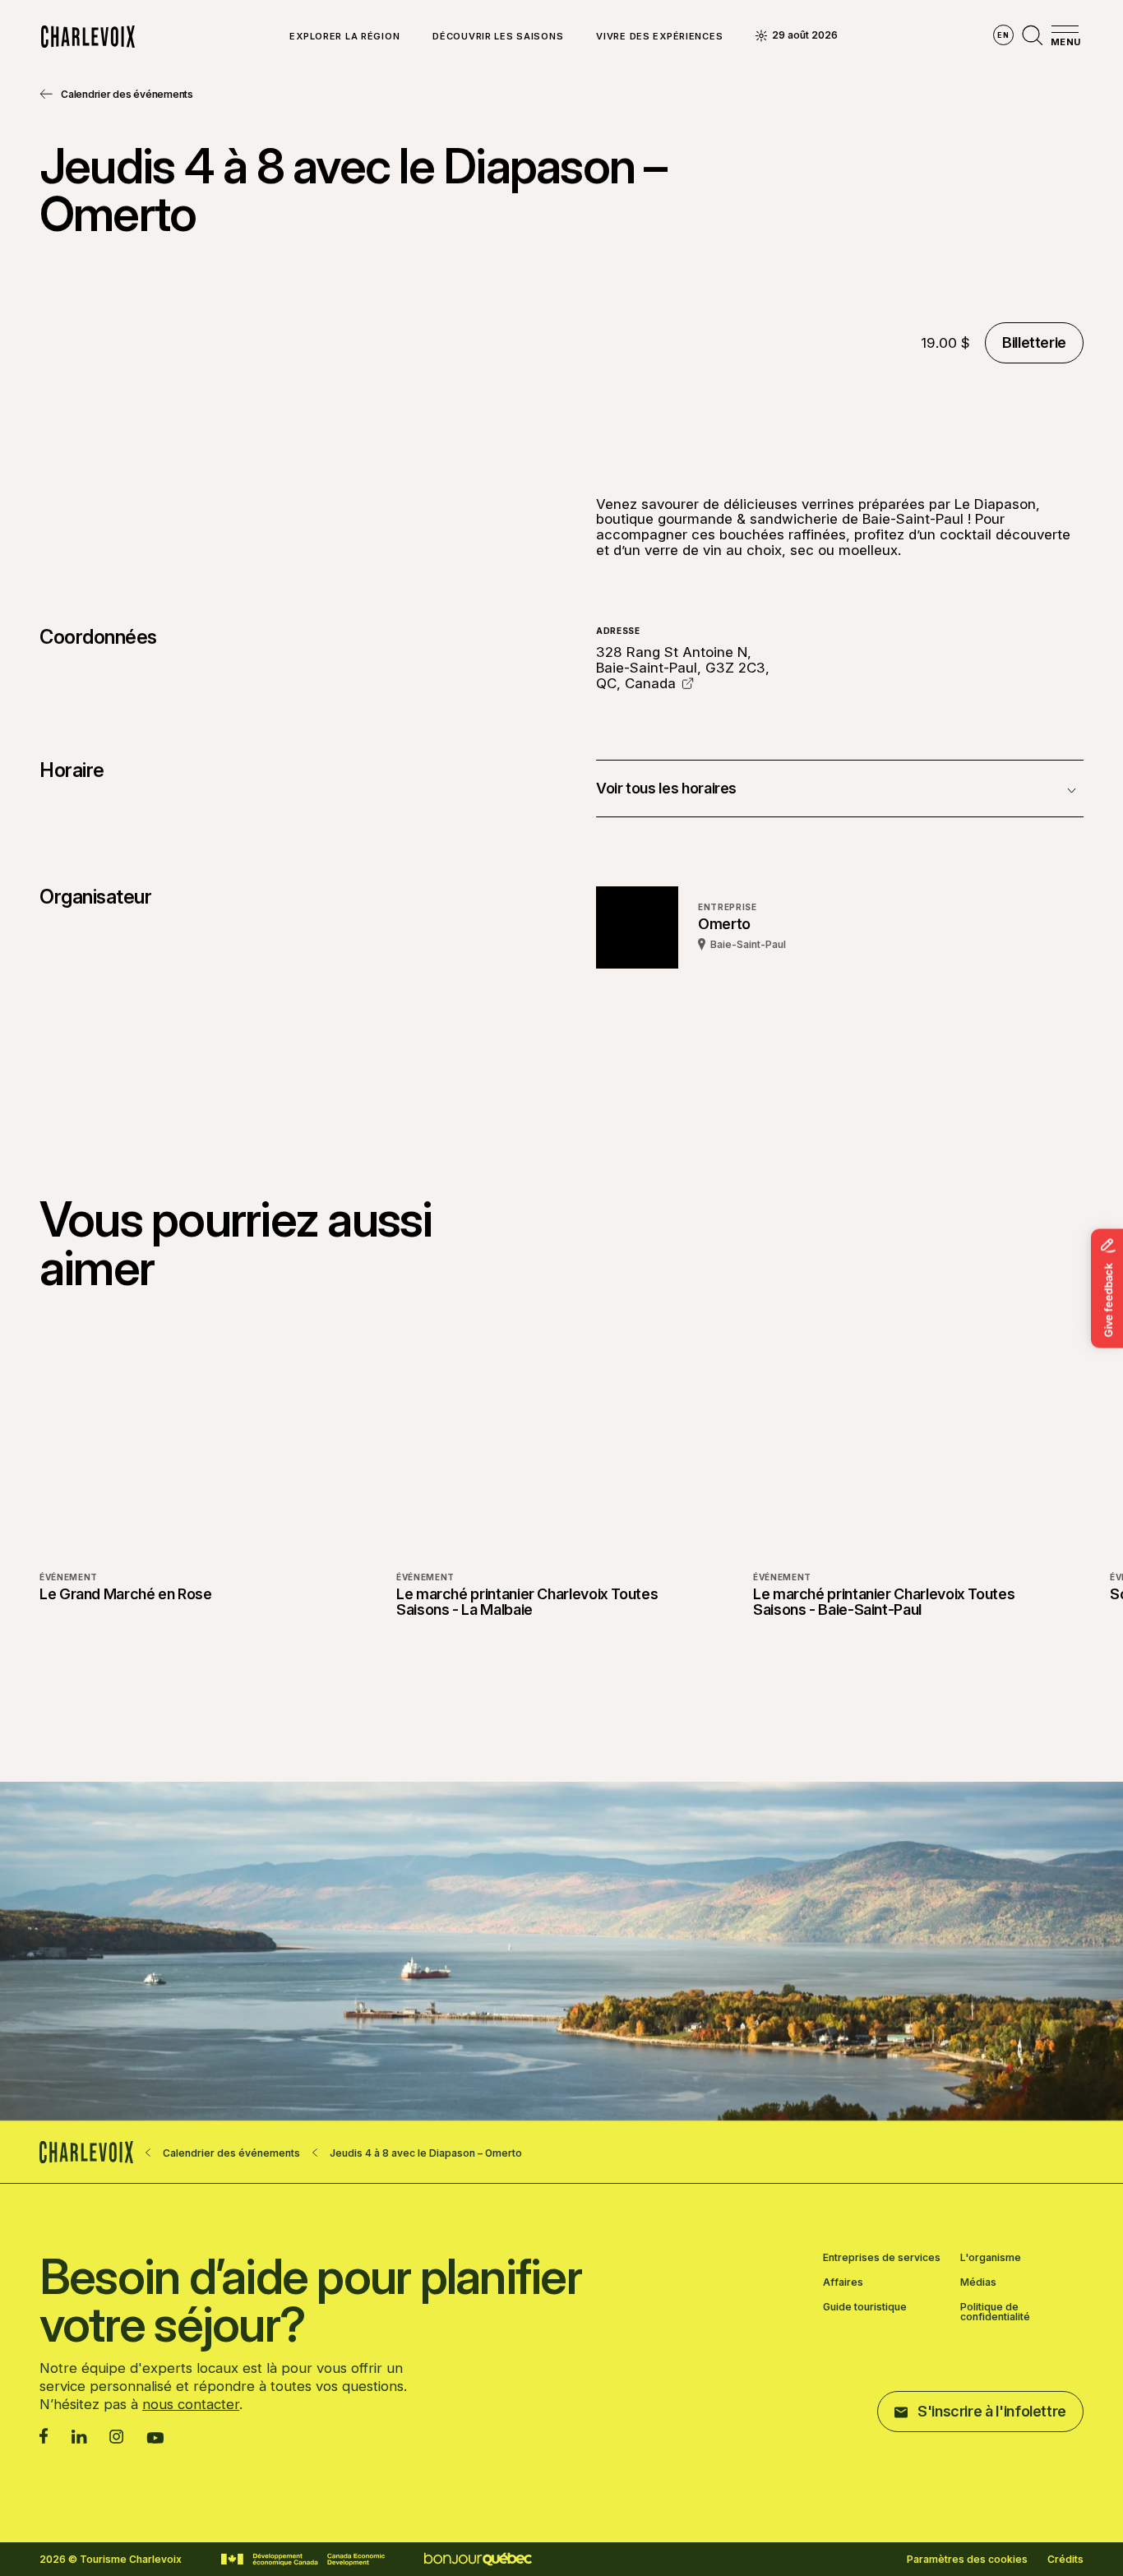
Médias (978, 2282)
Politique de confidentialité (995, 2312)
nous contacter (191, 2404)
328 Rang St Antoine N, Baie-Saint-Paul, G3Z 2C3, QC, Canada (683, 667)
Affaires (843, 2282)
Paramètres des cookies (967, 2560)
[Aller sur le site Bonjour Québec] (478, 2559)
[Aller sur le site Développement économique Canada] (303, 2560)
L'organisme (991, 2258)
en (1003, 35)
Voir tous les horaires (666, 788)
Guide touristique (865, 2308)
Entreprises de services (882, 2258)
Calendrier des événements (127, 94)
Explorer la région (344, 37)
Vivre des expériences (659, 37)
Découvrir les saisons (498, 37)
